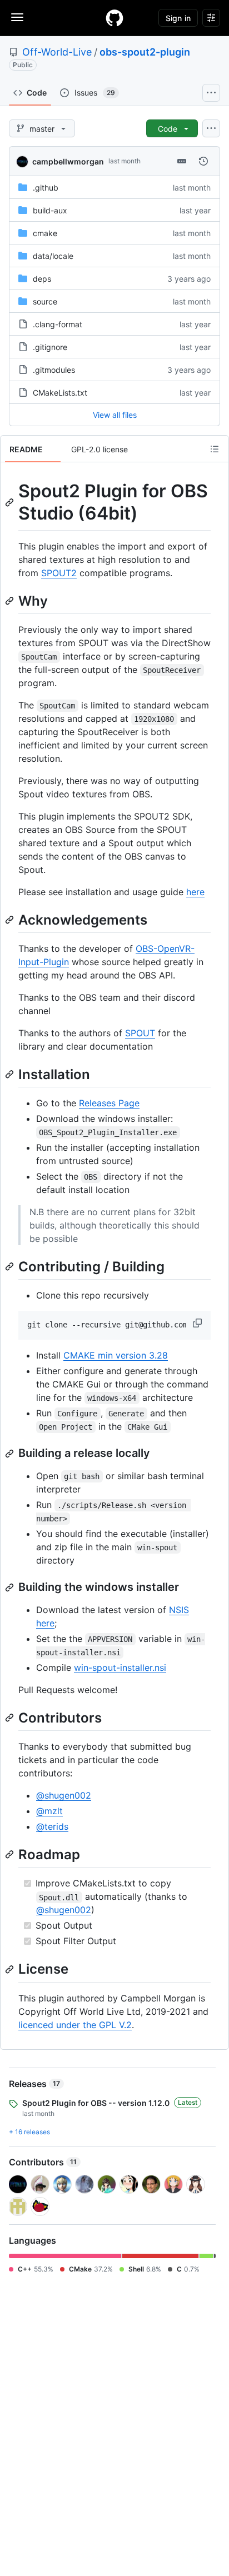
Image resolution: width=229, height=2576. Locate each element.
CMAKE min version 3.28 (116, 1355)
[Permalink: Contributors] (11, 1718)
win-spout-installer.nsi (120, 1668)
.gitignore (50, 347)
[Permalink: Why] (11, 601)
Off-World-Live (57, 52)
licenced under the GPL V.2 (75, 2025)
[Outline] (215, 449)
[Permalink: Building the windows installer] (11, 1587)
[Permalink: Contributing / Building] (11, 1266)
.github (46, 188)
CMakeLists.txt (60, 393)
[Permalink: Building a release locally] (11, 1454)
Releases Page (109, 1103)
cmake (45, 233)
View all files (115, 415)
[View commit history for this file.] (203, 161)
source (45, 301)
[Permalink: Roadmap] (11, 1855)
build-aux (50, 210)
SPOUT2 (59, 573)
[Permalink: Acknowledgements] (11, 920)
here (195, 892)
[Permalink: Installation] (11, 1074)
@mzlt (49, 1811)
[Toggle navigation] (17, 17)
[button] (198, 1323)
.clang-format (58, 324)
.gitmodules (54, 370)
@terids (52, 1826)
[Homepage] (114, 18)
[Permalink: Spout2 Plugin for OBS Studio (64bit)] (11, 502)
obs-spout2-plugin (145, 52)
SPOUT (140, 1033)
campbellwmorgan (68, 161)
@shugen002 (64, 1795)
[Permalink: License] (11, 1969)
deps (42, 279)
